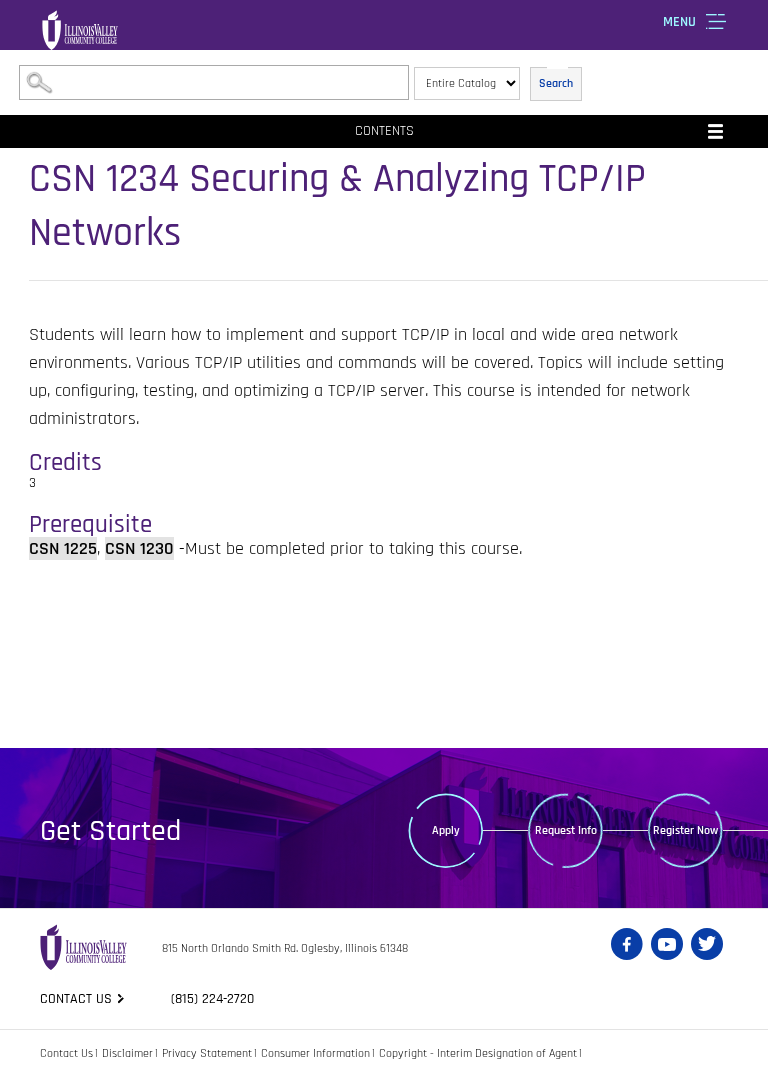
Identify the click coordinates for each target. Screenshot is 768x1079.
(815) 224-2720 (212, 999)
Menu (679, 22)
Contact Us (66, 1053)
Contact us (76, 999)
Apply (446, 830)
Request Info (566, 830)
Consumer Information (315, 1053)
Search (556, 83)
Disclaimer (127, 1053)
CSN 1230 (139, 548)
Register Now (685, 830)
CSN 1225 (63, 548)
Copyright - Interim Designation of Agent (478, 1053)
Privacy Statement (207, 1053)
